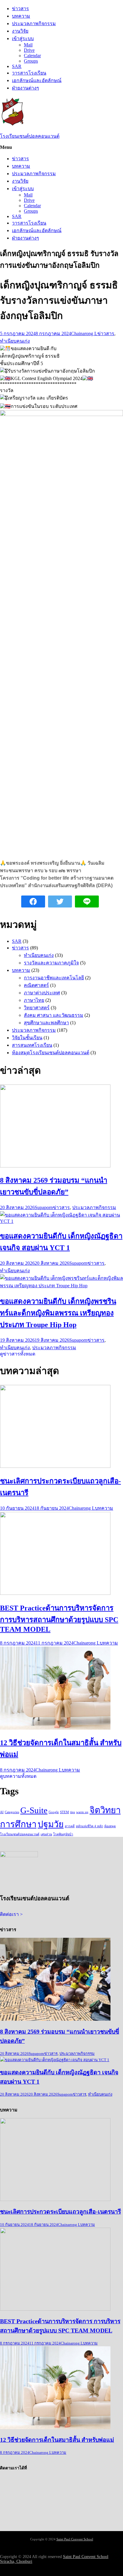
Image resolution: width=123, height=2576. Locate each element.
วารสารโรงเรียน (29, 73)
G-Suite (34, 1810)
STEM (64, 1812)
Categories (12, 1812)
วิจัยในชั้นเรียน (27, 1038)
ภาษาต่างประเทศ (42, 993)
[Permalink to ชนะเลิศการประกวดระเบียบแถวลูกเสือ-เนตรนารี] (55, 1466)
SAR (17, 66)
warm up (82, 1812)
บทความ (21, 16)
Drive (29, 50)
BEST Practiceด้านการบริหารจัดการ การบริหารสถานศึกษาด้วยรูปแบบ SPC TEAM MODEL (59, 1619)
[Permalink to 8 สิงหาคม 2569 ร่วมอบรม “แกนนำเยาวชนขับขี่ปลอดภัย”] (55, 1166)
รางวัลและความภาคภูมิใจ (51, 963)
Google (54, 1812)
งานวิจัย (20, 31)
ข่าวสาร (20, 9)
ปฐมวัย (51, 1824)
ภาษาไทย (34, 1000)
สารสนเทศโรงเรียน (32, 1045)
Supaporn (44, 1207)
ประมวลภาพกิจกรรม (34, 24)
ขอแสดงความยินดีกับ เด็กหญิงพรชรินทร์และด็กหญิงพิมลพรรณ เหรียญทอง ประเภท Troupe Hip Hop (58, 1313)
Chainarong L (84, 333)
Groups (31, 61)
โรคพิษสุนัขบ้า (63, 1834)
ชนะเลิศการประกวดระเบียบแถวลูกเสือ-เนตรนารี (60, 2212)
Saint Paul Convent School (75, 2539)
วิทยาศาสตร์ (37, 1008)
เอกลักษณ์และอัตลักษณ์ (37, 80)
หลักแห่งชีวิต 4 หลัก (89, 1826)
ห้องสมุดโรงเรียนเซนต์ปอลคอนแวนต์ (51, 1053)
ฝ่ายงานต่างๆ (26, 88)
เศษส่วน (46, 1834)
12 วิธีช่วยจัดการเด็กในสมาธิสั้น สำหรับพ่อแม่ (57, 2440)
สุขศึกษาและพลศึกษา (46, 1023)
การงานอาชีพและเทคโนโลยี (54, 978)
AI (2, 1812)
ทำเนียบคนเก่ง (15, 341)
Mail (28, 45)
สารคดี (70, 1826)
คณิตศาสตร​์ (36, 985)
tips (73, 1812)
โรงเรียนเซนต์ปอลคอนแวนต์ (30, 136)
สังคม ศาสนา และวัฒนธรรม (54, 1015)
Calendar (32, 56)
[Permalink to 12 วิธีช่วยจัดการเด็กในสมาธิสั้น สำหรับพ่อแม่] (55, 1728)
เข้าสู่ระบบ (23, 38)
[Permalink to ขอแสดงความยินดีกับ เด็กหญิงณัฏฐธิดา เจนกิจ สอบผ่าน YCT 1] (61, 1221)
